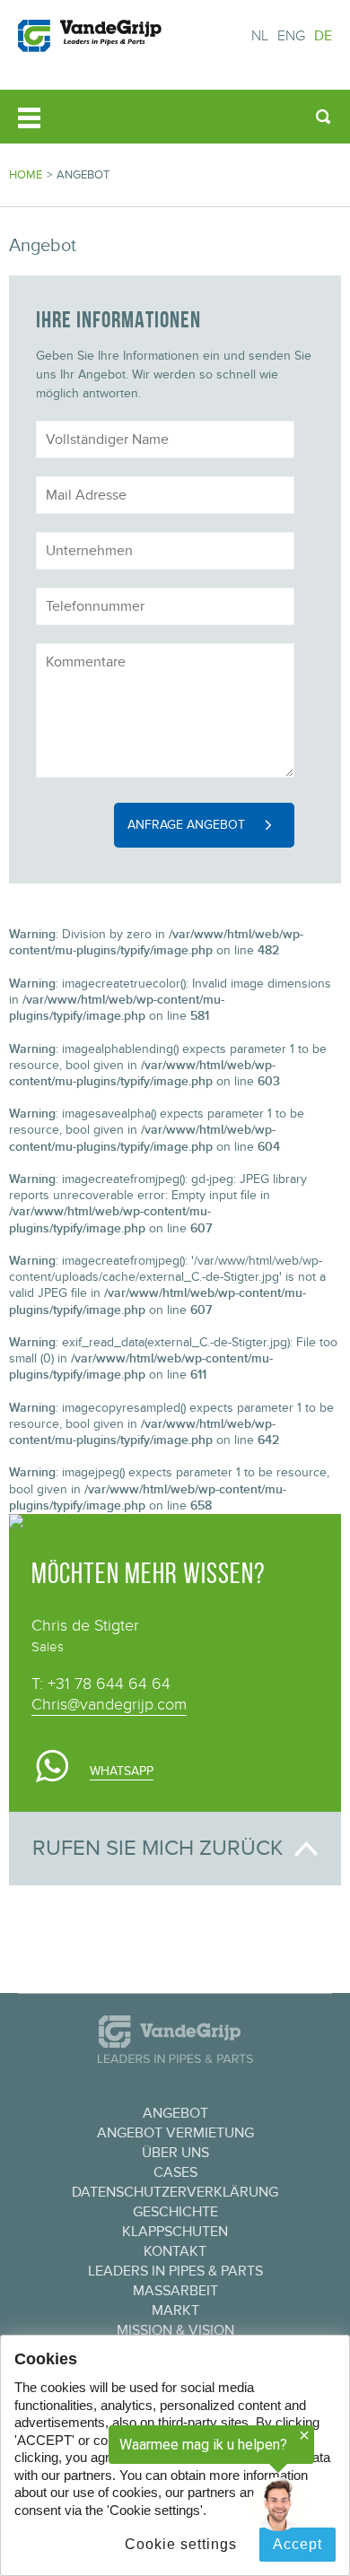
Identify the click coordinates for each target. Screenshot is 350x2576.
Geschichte (175, 2212)
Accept (297, 2544)
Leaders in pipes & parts (175, 2271)
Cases (175, 2172)
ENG (291, 36)
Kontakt (175, 2251)
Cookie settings (181, 2544)
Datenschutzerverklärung (175, 2192)
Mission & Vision (175, 2330)
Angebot (175, 2113)
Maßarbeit (175, 2291)
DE (323, 36)
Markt (175, 2311)
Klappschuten (175, 2232)
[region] (157, 2479)
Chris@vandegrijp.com (109, 1705)
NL (260, 36)
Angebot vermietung (175, 2133)
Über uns (175, 2153)
